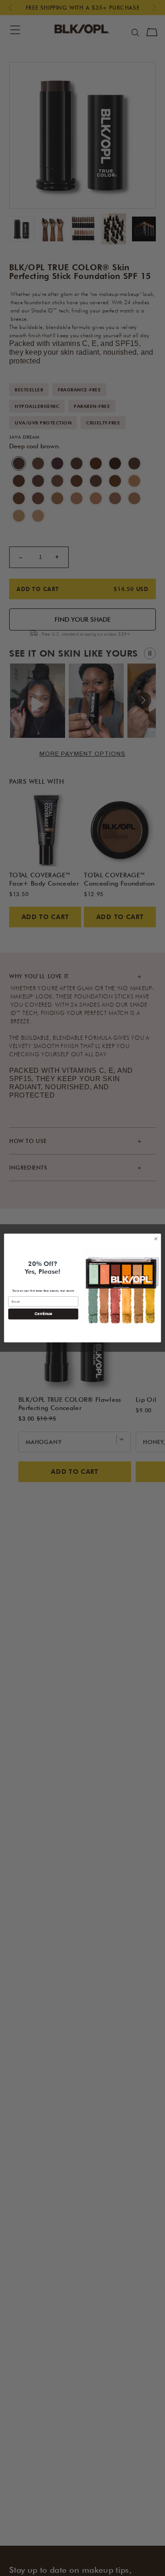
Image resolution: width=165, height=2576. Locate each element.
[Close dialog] (156, 1239)
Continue (43, 1314)
